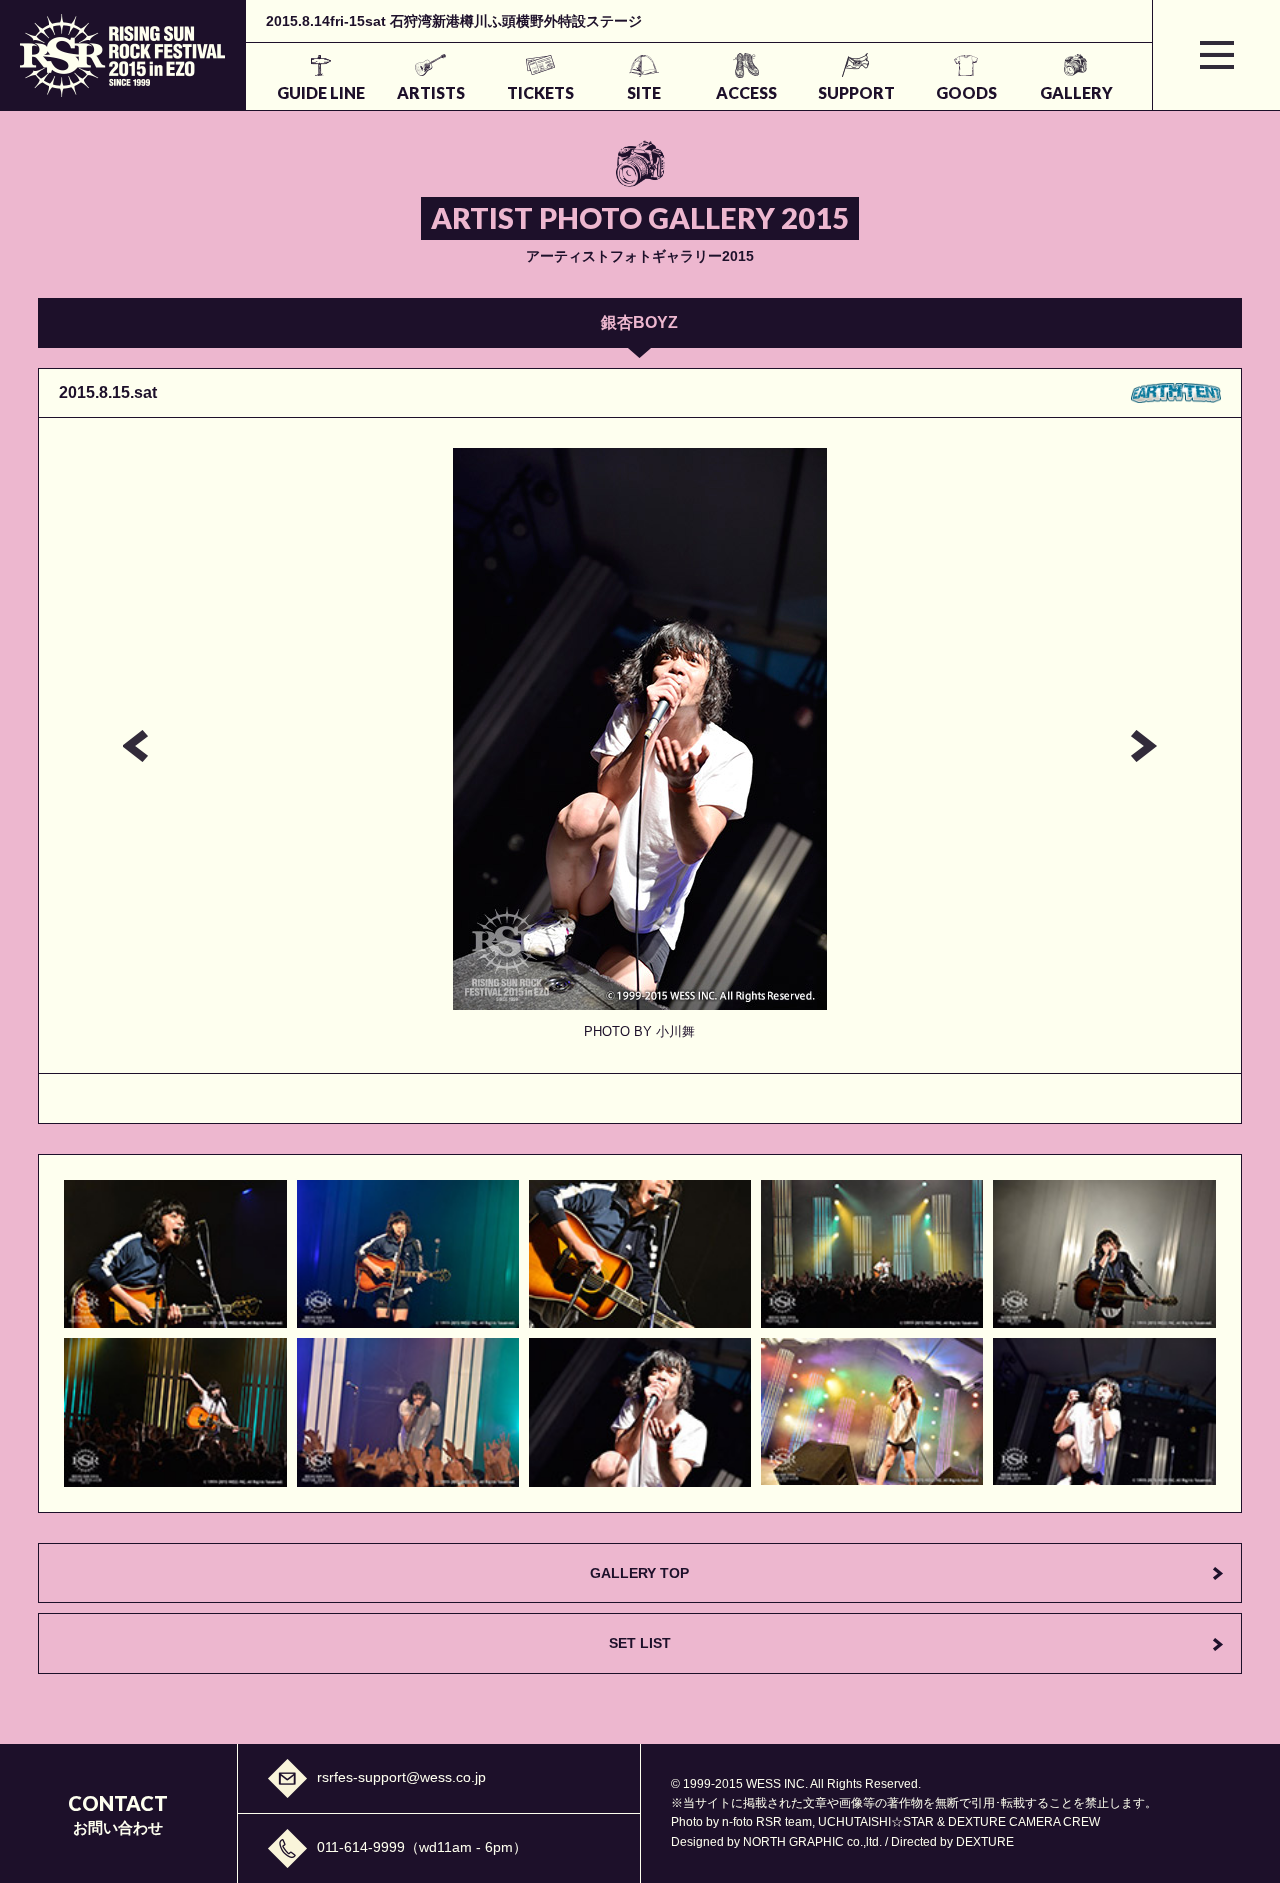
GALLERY (1076, 92)
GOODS (966, 92)
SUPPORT (856, 92)
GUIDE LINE (321, 92)
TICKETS (540, 92)
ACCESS (746, 92)
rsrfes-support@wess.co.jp (401, 1777)
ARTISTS (431, 92)
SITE (644, 92)
